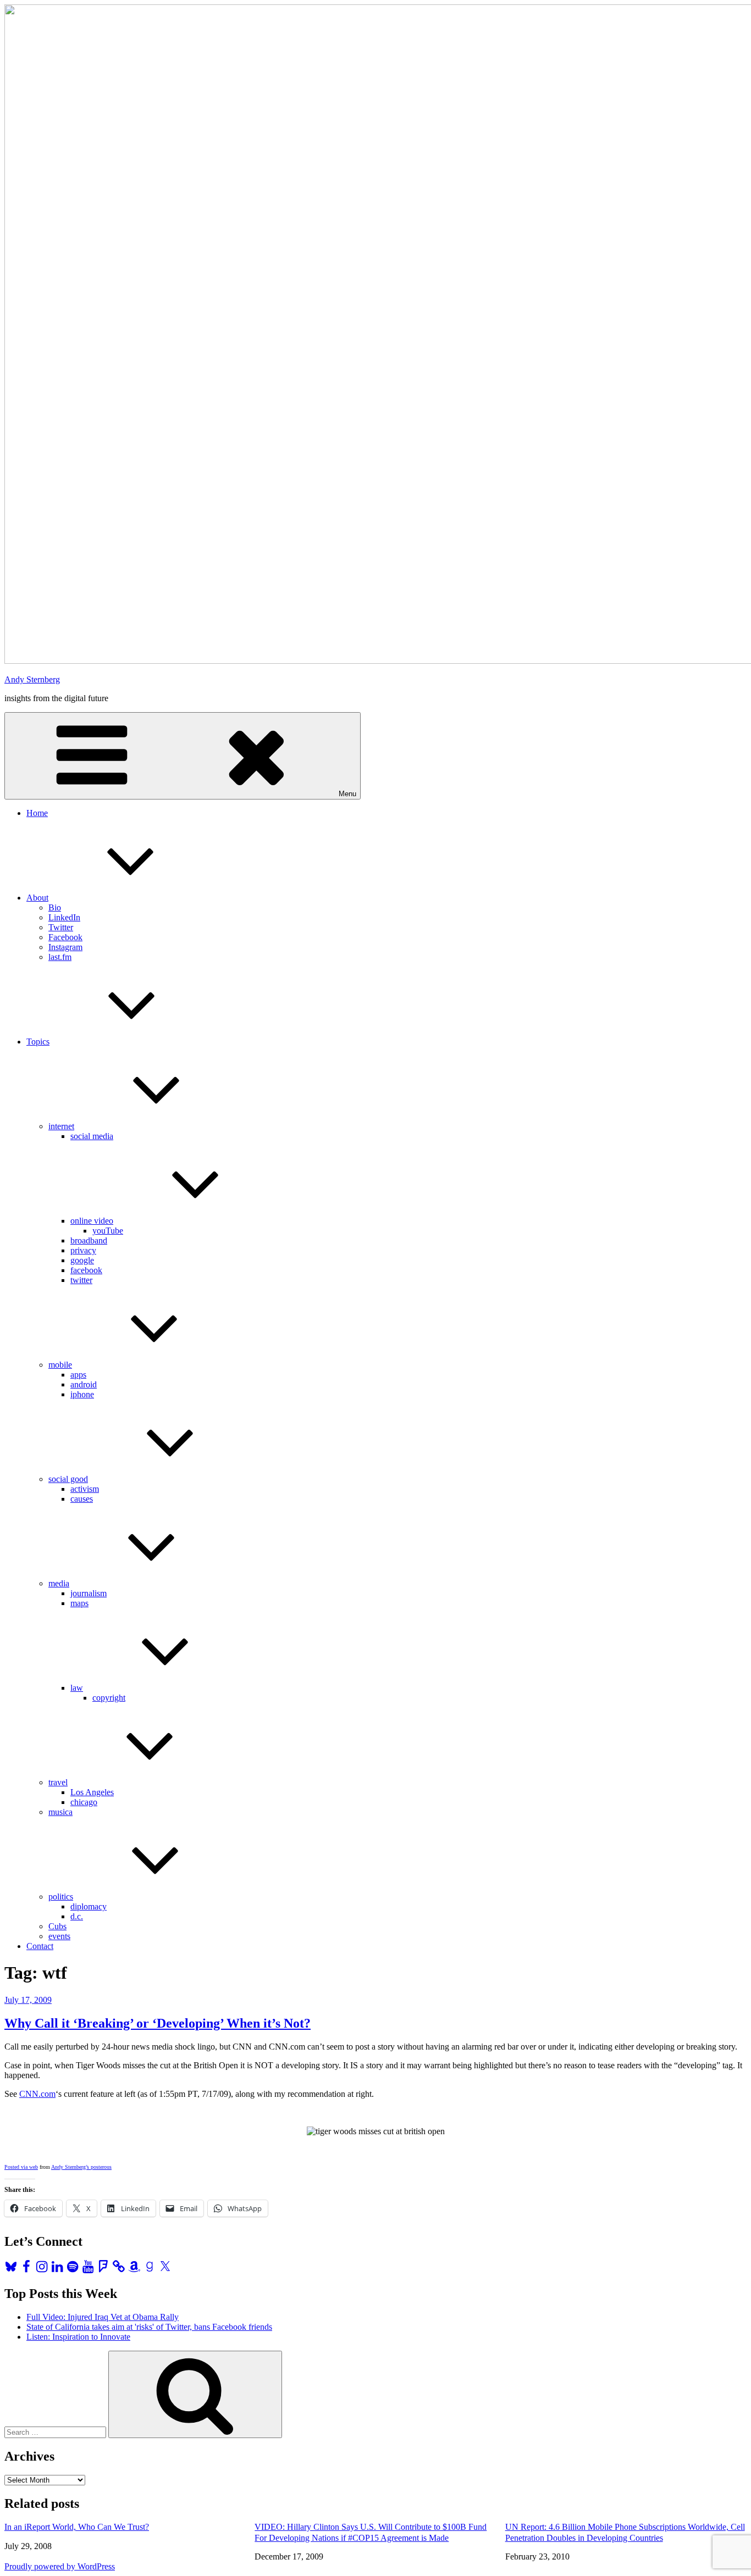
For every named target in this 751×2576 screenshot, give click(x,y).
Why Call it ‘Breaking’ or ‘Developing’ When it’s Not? (158, 2023)
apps (78, 1375)
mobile (60, 1365)
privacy (83, 1250)
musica (60, 1812)
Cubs (57, 1926)
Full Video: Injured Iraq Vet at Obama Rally (103, 2317)
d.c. (77, 1916)
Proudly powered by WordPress (60, 2566)
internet (61, 1126)
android (84, 1384)
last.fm (60, 957)
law (77, 1688)
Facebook (65, 937)
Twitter (61, 927)
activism (85, 1489)
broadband (89, 1240)
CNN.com (37, 2094)
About (37, 898)
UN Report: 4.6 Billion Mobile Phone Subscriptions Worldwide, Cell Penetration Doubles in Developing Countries (625, 2532)
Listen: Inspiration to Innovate (78, 2337)
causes (82, 1499)
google (82, 1260)
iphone (82, 1394)
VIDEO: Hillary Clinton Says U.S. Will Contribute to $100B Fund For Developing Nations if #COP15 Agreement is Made (371, 2532)
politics (61, 1897)
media (59, 1583)
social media (92, 1136)
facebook (86, 1270)
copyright (109, 1698)
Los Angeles (92, 1792)
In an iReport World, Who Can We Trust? (77, 2527)
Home (37, 813)
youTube (108, 1231)
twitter (81, 1280)
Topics (38, 1042)
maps (79, 1603)
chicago (84, 1802)
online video (92, 1221)
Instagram (65, 947)
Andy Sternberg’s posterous (81, 2167)
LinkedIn (64, 917)
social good (68, 1479)
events (59, 1936)
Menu (347, 794)
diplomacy (89, 1906)
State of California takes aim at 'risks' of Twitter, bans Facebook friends (149, 2327)
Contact (40, 1946)
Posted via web (21, 2167)
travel (58, 1782)
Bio (55, 907)
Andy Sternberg (32, 679)
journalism (89, 1593)
